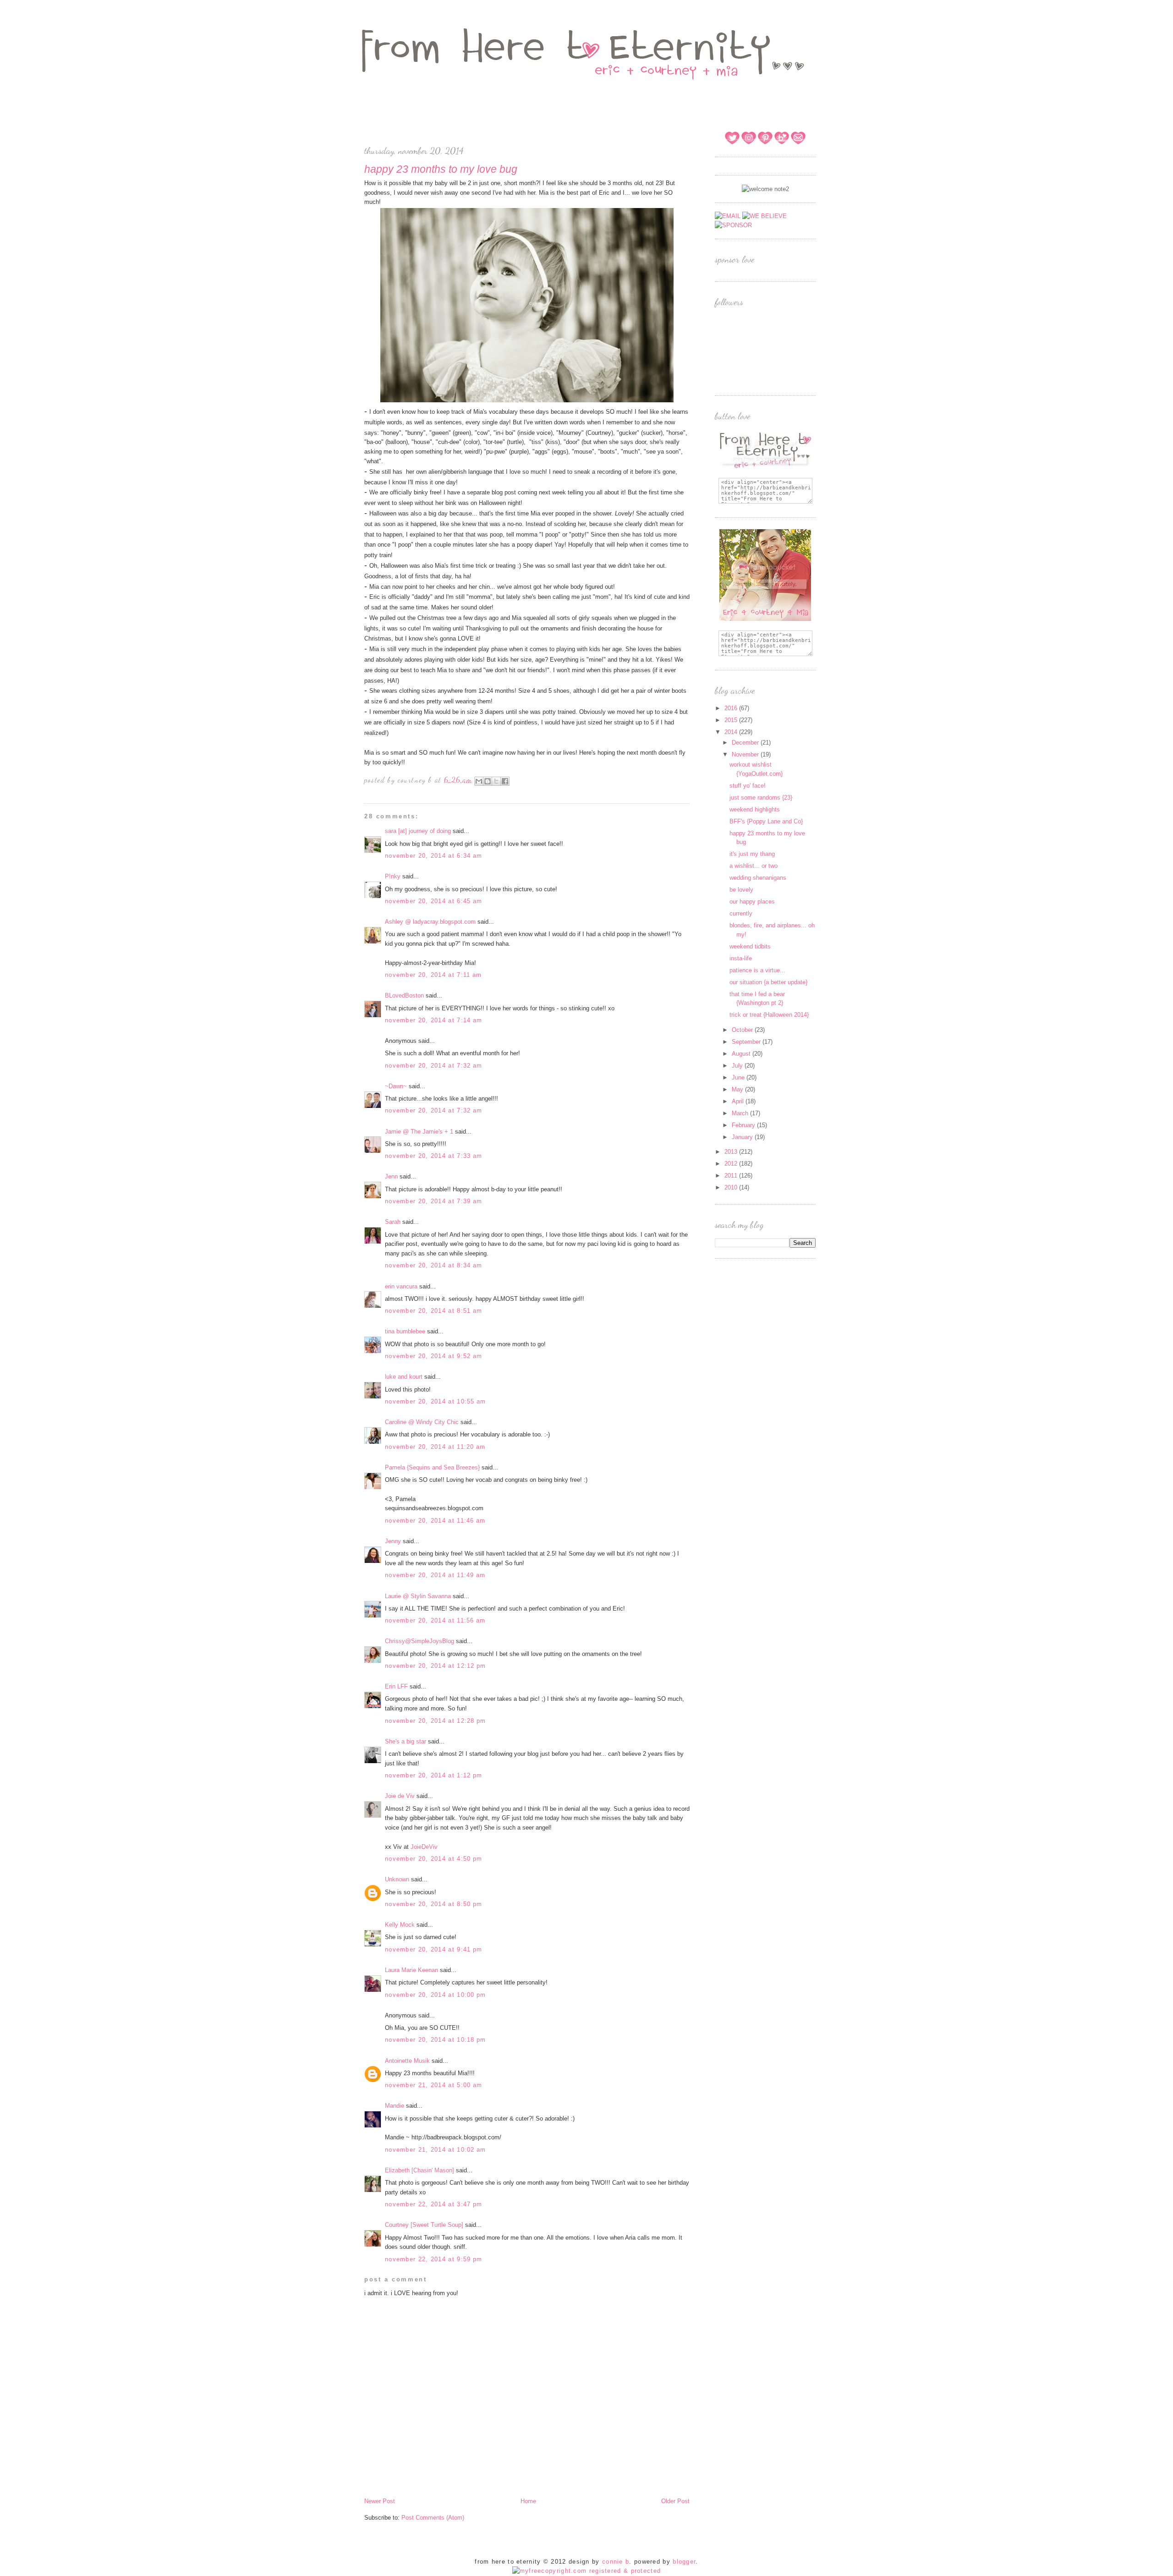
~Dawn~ (396, 1086)
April (739, 1101)
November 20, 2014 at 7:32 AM (433, 1066)
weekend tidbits (750, 946)
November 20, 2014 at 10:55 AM (436, 1401)
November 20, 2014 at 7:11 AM (433, 975)
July (738, 1066)
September (747, 1042)
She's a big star (406, 1741)
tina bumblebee (405, 1331)
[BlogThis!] (488, 781)
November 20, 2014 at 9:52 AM (433, 1356)
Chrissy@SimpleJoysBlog (419, 1641)
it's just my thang (752, 854)
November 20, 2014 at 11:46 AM (435, 1521)
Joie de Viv (400, 1796)
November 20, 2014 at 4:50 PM (433, 1859)
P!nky (393, 876)
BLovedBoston (404, 995)
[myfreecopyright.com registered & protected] (587, 2571)
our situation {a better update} (768, 982)
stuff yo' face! (748, 786)
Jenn (391, 1176)
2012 (732, 1164)
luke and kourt (404, 1377)
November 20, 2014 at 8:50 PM (433, 1904)
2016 (732, 708)
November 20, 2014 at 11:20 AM (435, 1447)
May (738, 1089)
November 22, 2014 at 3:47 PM (433, 2204)
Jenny (393, 1541)
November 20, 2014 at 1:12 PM (433, 1775)
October (743, 1030)
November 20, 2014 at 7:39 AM (433, 1201)
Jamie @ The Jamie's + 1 (419, 1132)
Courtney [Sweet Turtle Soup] (424, 2225)
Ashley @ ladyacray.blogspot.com (430, 922)
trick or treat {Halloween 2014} (769, 1015)
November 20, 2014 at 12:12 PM (436, 1666)
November (746, 754)
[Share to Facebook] (505, 781)
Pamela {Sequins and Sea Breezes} (432, 1467)
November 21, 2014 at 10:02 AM (436, 2150)
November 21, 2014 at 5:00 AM (433, 2085)
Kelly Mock (400, 1925)
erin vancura (401, 1286)
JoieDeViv (424, 1847)
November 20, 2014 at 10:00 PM (436, 1995)
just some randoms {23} (761, 797)
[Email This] (479, 781)
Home (528, 2501)
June (739, 1077)
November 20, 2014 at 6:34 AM (433, 856)
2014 (732, 732)
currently (741, 913)
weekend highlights (755, 809)
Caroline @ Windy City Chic (422, 1422)
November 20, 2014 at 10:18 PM (436, 2040)
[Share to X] (496, 781)
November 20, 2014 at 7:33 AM (433, 1156)
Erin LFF (396, 1686)
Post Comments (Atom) (433, 2518)
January (743, 1137)
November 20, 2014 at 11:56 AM (435, 1620)
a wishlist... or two (754, 866)
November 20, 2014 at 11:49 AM (435, 1575)
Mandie (395, 2106)
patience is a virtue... (757, 970)
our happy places (752, 902)
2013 (732, 1152)
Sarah (393, 1222)
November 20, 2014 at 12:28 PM (436, 1721)
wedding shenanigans (758, 878)
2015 (732, 720)
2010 (732, 1187)
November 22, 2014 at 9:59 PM (433, 2259)
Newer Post (380, 2501)
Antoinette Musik (407, 2061)
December (746, 743)
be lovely (741, 890)
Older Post (675, 2501)
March (741, 1113)
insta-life (741, 958)
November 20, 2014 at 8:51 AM (433, 1311)
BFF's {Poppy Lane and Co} (766, 821)
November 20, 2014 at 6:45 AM (433, 901)
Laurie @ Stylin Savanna (418, 1596)
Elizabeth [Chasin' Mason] (419, 2170)
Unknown (397, 1879)
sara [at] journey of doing (418, 831)
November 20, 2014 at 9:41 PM (433, 1949)
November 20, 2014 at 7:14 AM (433, 1020)
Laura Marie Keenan (411, 1970)
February (744, 1125)
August (742, 1054)
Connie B (616, 2562)
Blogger (684, 2562)
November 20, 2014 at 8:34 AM (433, 1265)
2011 (732, 1176)
